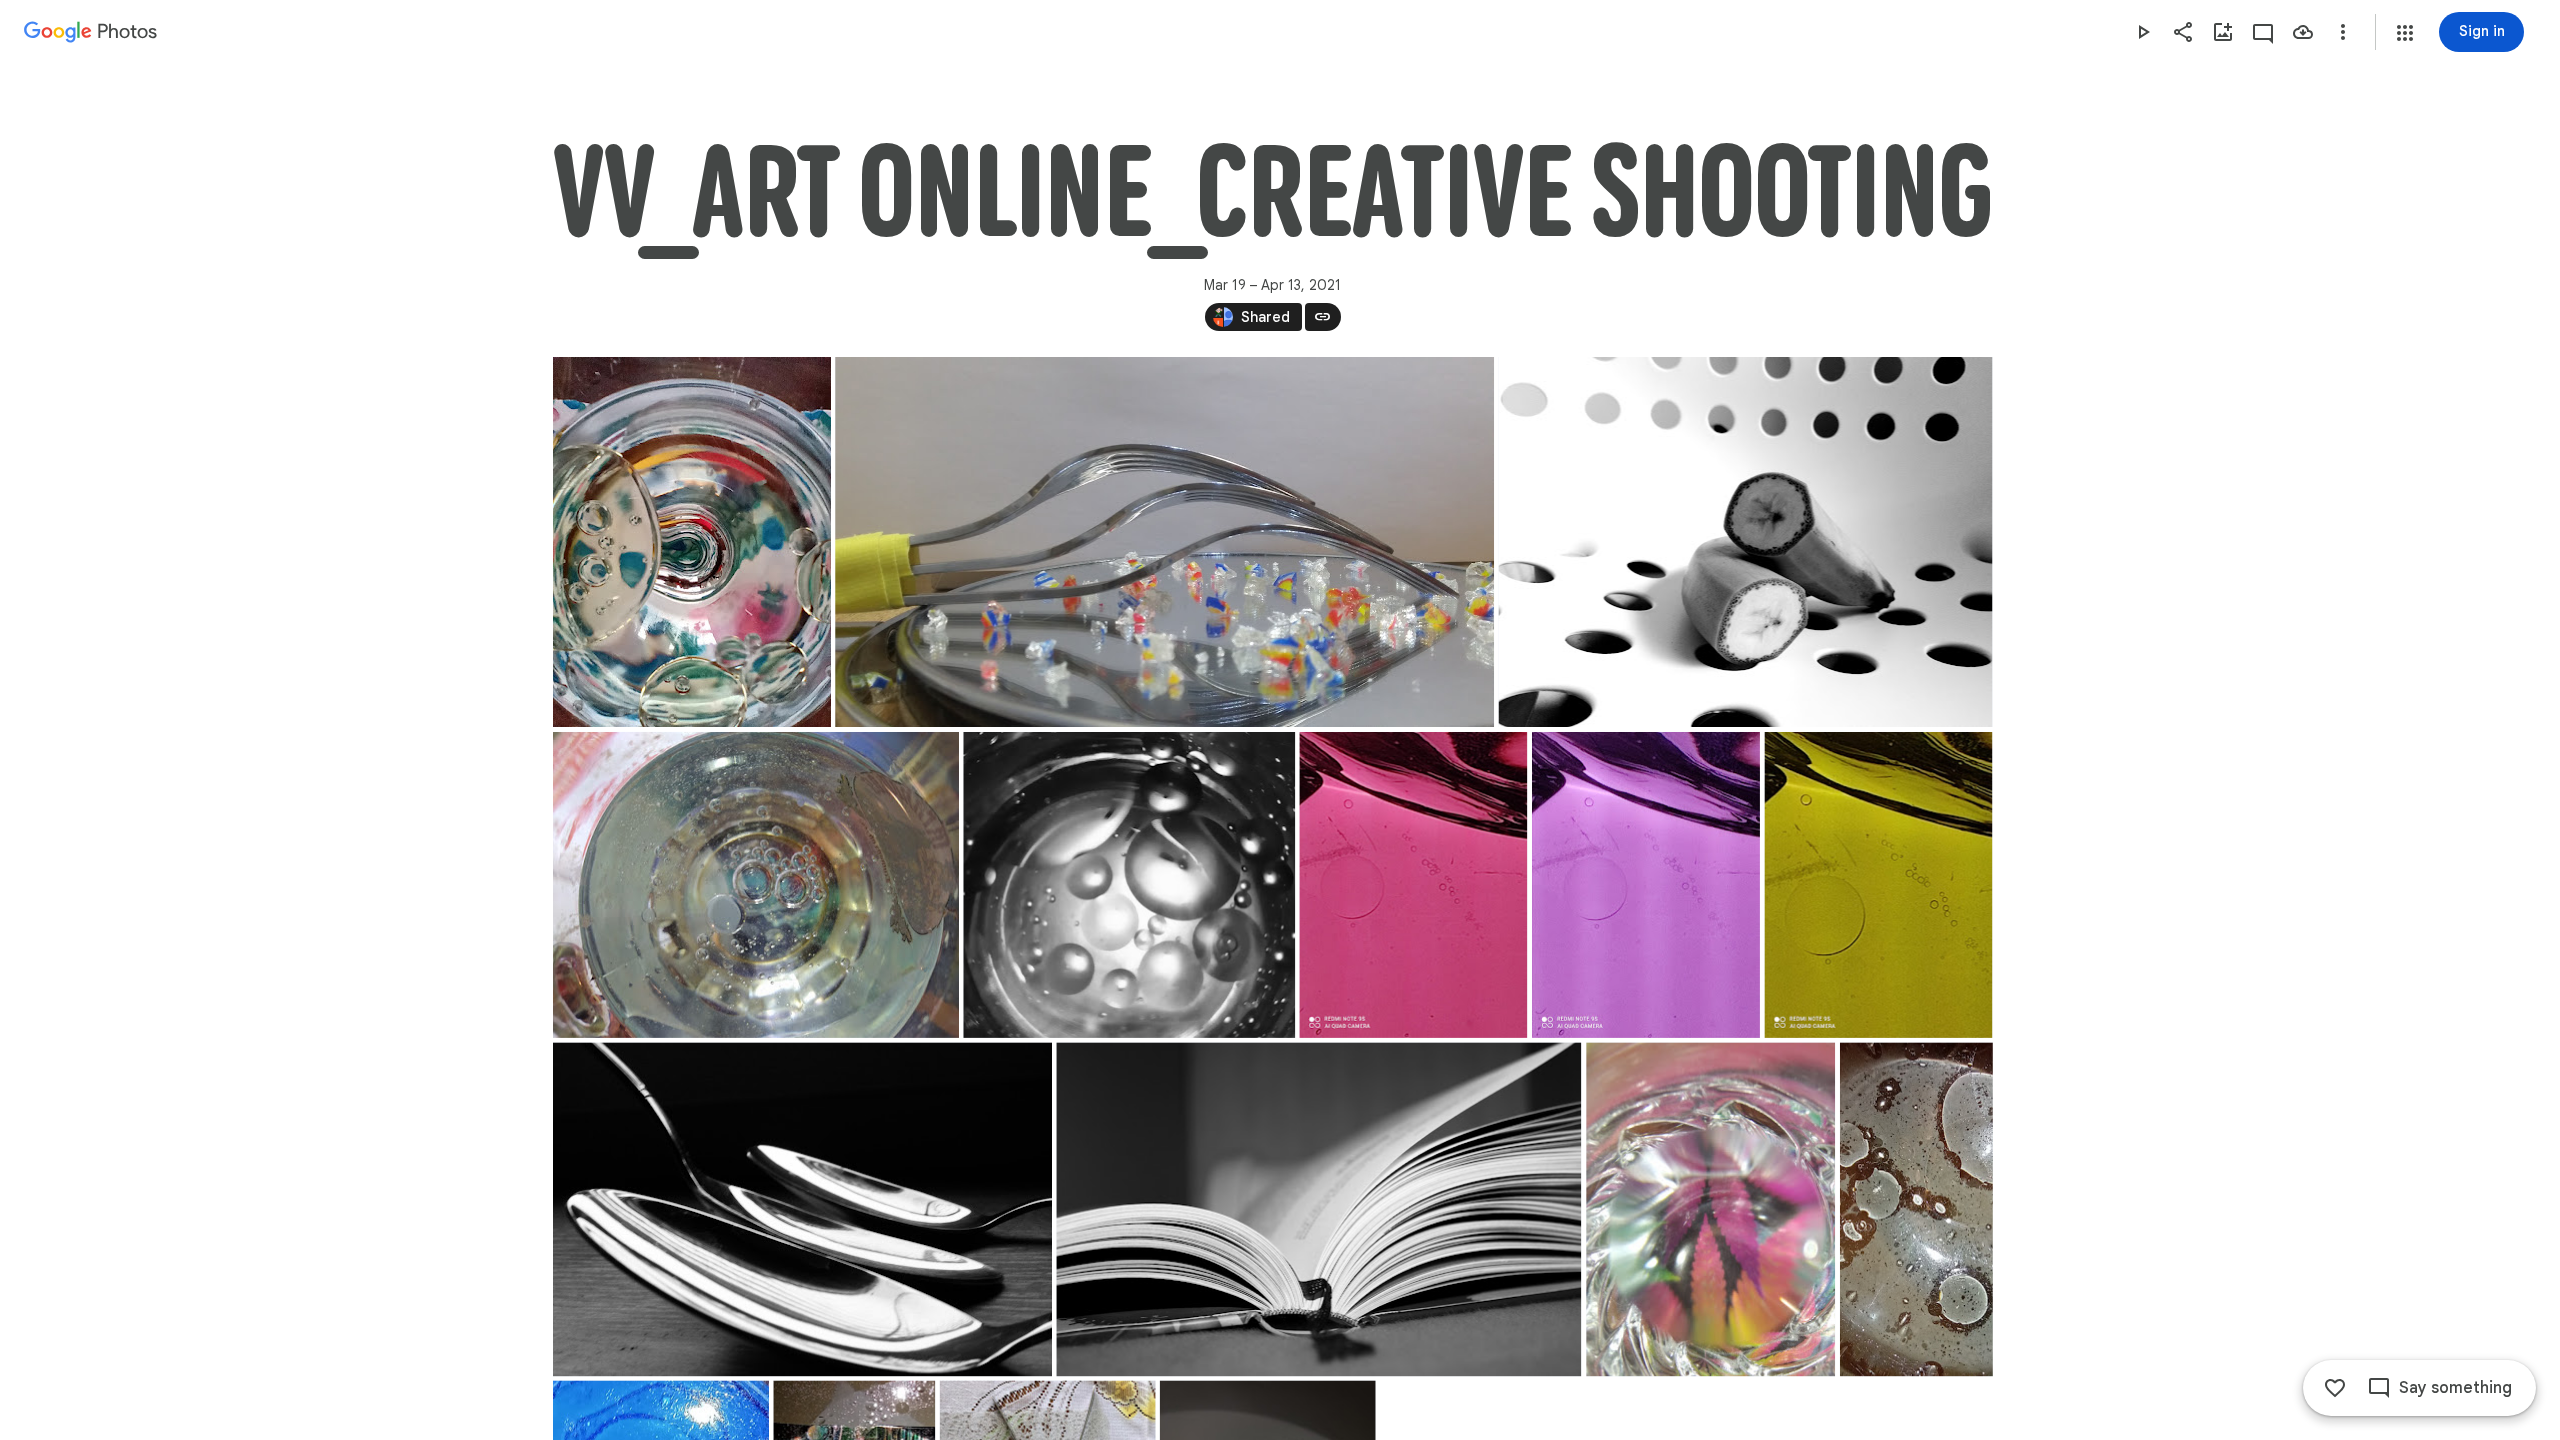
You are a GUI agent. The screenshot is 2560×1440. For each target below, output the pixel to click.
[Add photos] (2223, 32)
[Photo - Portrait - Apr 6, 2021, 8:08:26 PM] (1710, 1209)
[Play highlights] (2143, 32)
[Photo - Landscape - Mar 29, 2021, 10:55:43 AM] (802, 1209)
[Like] (2335, 1388)
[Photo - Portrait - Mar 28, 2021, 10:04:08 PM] (1645, 885)
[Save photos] (2303, 32)
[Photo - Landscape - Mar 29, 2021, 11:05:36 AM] (1318, 1209)
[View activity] (2263, 32)
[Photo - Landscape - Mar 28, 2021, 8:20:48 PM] (1129, 885)
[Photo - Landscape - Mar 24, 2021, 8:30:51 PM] (1164, 542)
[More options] (2343, 32)
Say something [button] (2455, 1388)
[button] (2405, 33)
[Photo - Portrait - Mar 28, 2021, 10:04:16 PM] (1878, 885)
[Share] (2183, 32)
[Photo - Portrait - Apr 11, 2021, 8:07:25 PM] (1915, 1209)
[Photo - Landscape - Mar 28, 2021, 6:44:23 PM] (756, 885)
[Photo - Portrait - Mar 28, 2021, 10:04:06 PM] (1413, 885)
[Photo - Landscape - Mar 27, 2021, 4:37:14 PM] (1745, 542)
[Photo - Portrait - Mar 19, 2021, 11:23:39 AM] (692, 542)
